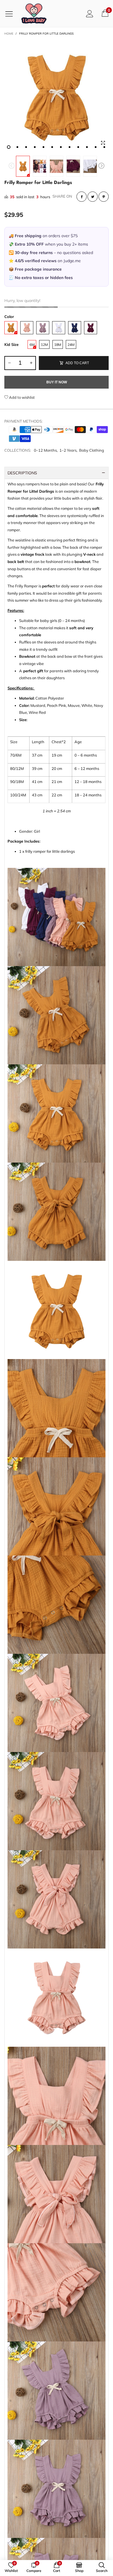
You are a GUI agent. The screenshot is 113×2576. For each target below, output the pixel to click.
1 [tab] (9, 147)
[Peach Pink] (27, 328)
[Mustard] (11, 328)
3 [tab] (26, 147)
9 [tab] (78, 147)
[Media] (103, 143)
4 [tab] (35, 147)
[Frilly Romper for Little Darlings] (57, 96)
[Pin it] (104, 197)
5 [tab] (43, 147)
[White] (59, 328)
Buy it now (57, 382)
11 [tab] (96, 147)
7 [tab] (61, 147)
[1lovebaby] (34, 14)
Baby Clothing (92, 450)
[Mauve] (43, 328)
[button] (12, 166)
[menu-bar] (11, 14)
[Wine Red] (91, 328)
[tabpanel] (57, 96)
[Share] (82, 197)
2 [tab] (17, 147)
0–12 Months (45, 450)
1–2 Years (68, 450)
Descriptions (22, 473)
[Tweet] (93, 197)
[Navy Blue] (75, 328)
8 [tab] (70, 147)
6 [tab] (52, 147)
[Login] (90, 14)
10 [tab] (87, 147)
